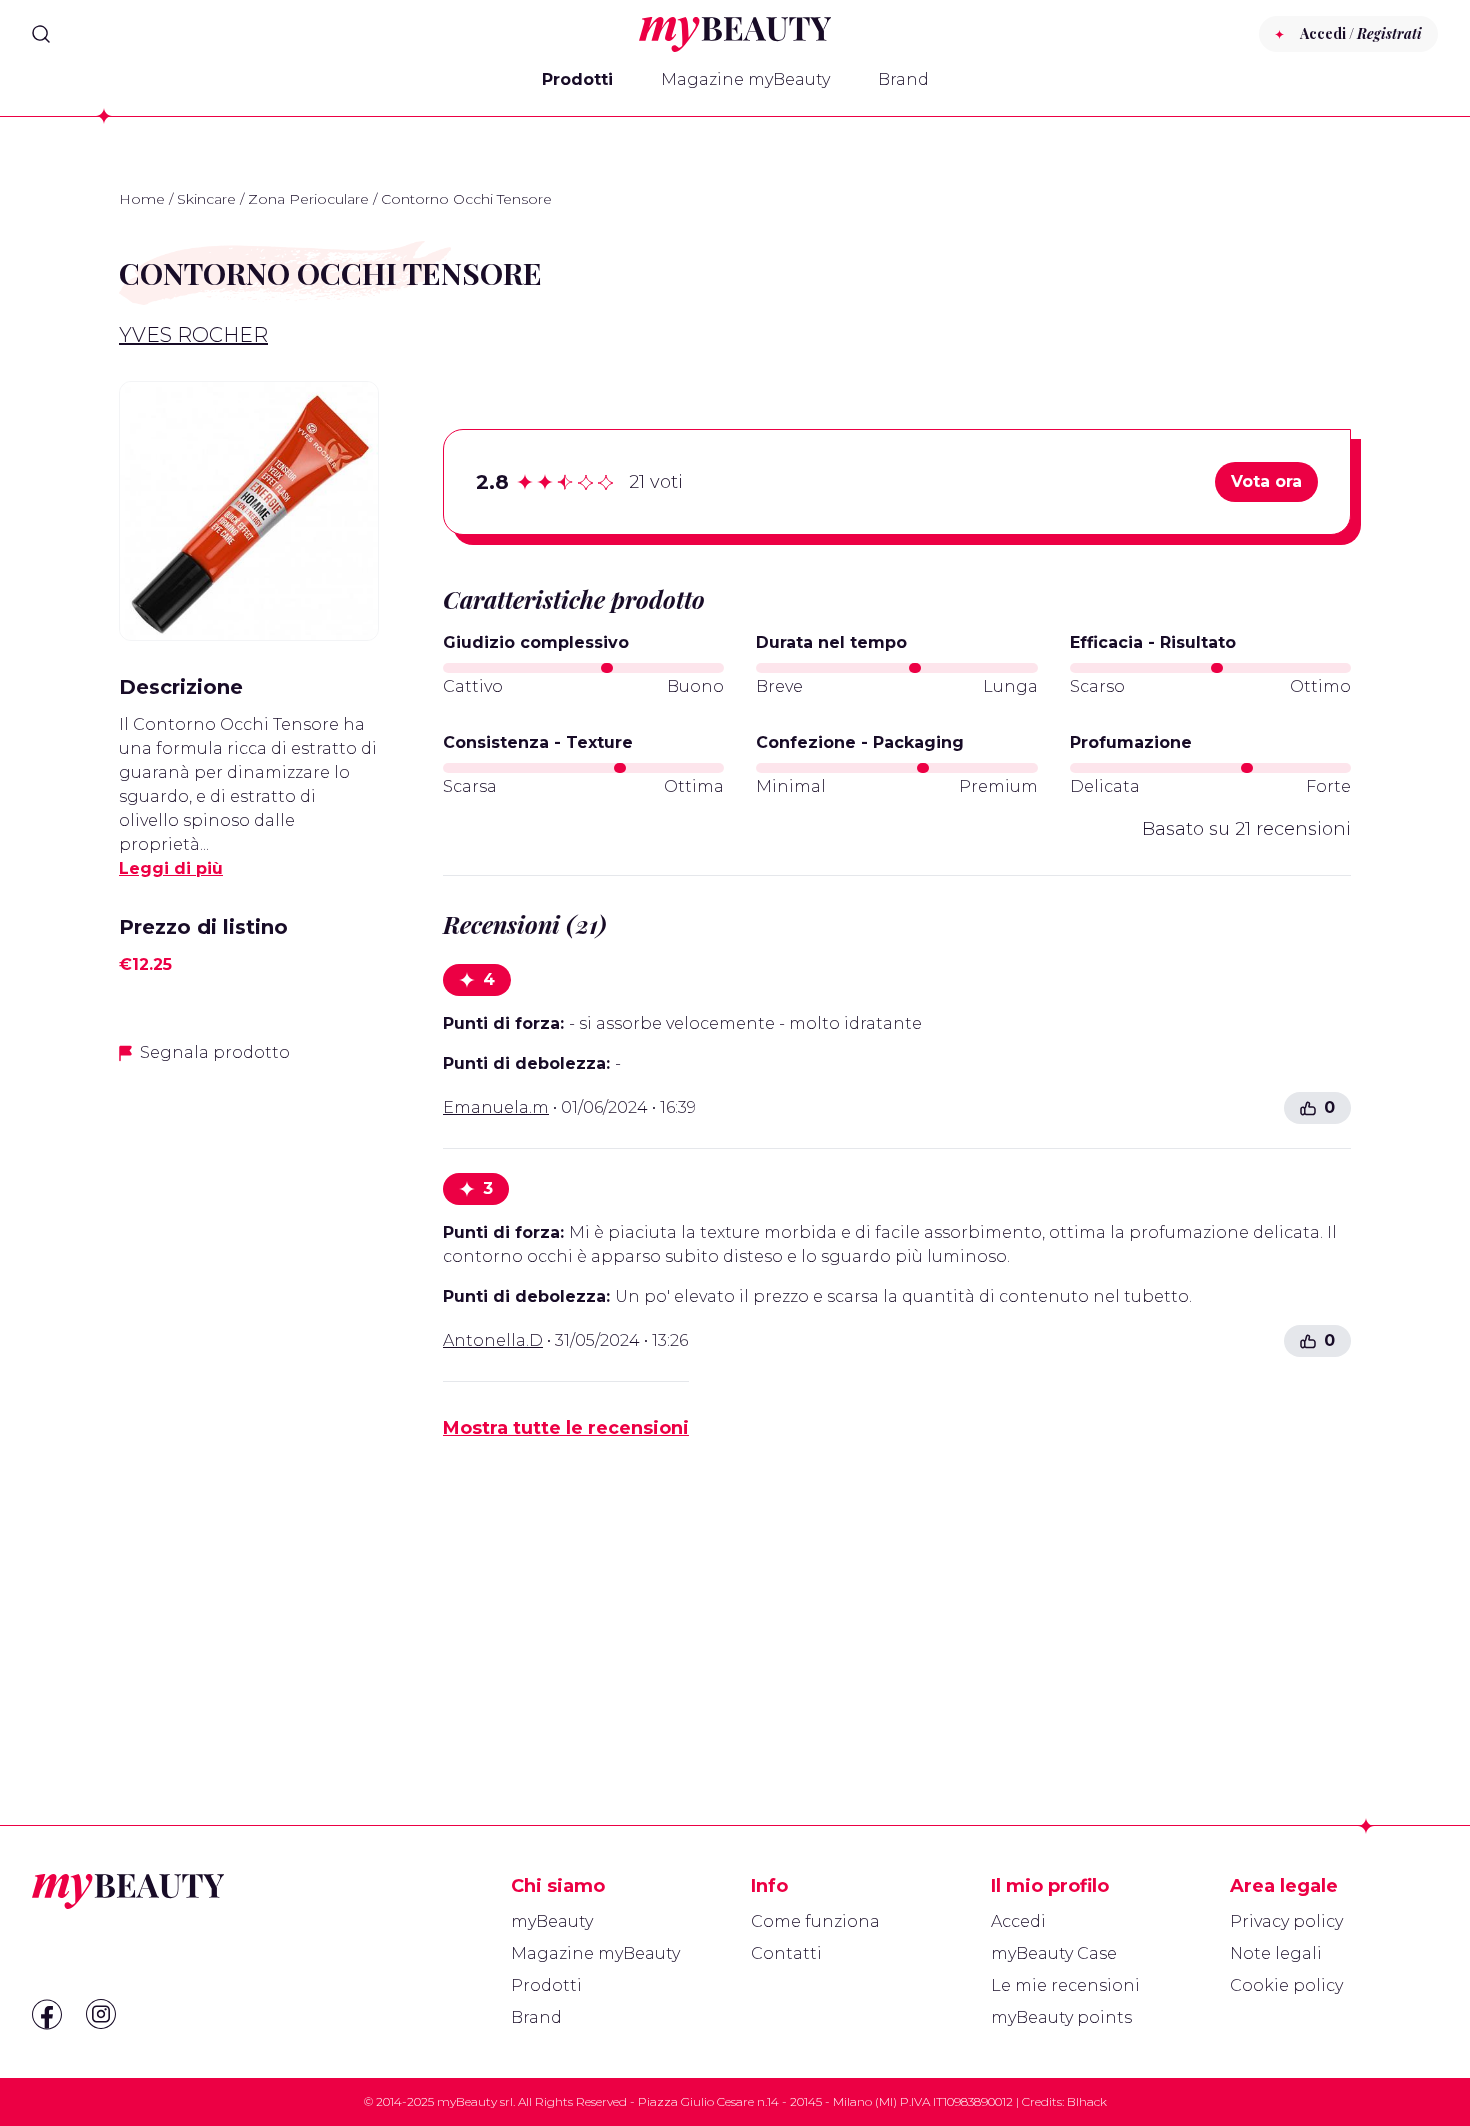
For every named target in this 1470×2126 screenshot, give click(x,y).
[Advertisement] (249, 1397)
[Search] (41, 34)
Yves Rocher (193, 335)
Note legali (1276, 1953)
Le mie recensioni (1065, 1985)
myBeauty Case (1054, 1953)
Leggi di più (171, 868)
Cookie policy (1286, 1985)
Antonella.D (493, 1340)
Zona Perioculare (308, 199)
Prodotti (577, 79)
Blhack (1087, 2101)
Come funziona (815, 1921)
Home (142, 199)
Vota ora (1266, 481)
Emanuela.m (496, 1107)
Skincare (206, 199)
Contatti (786, 1953)
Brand (903, 79)
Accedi (1018, 1921)
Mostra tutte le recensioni (566, 1428)
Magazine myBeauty (745, 79)
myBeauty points (1061, 2017)
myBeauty (552, 1921)
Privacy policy (1286, 1921)
